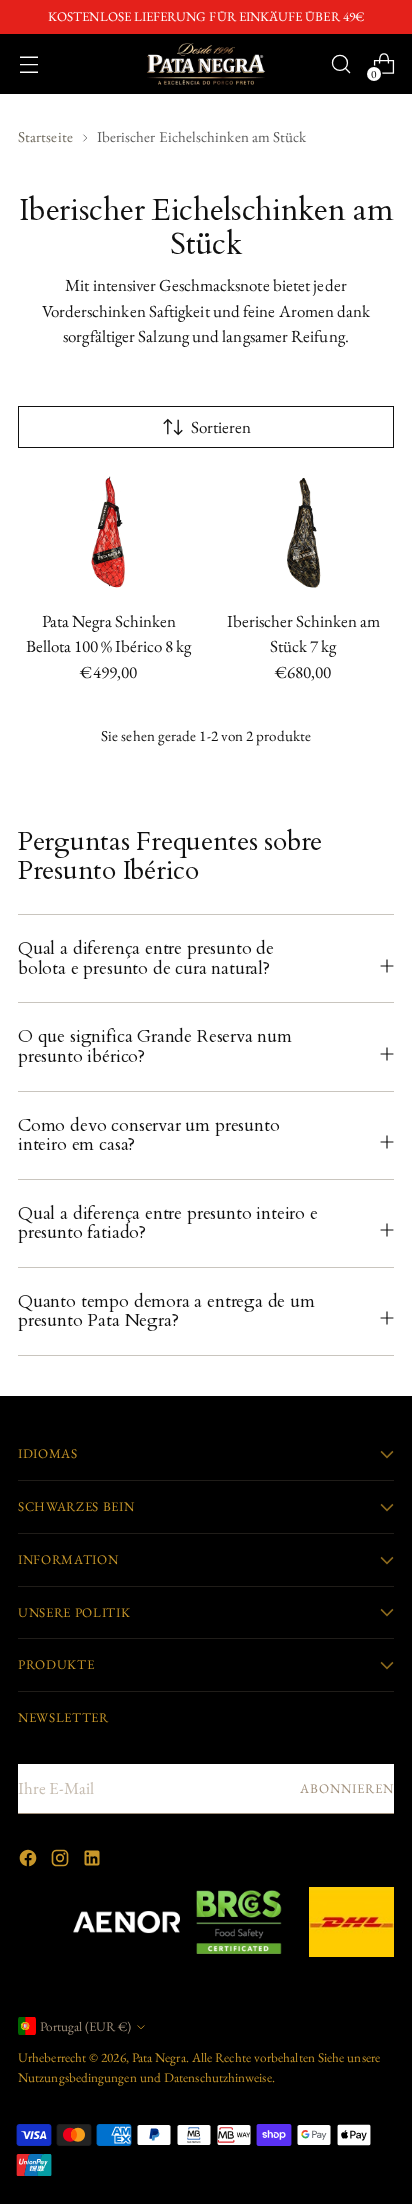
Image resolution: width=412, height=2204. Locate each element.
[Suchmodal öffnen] (340, 64)
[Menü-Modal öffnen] (28, 64)
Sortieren (221, 427)
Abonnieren (347, 1788)
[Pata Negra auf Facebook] (30, 1862)
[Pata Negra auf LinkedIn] (94, 1862)
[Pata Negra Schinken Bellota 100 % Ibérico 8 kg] (109, 532)
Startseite (45, 136)
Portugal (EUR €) (85, 2026)
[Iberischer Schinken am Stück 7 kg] (304, 532)
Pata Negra (159, 2057)
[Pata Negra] (206, 64)
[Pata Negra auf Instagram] (62, 1862)
